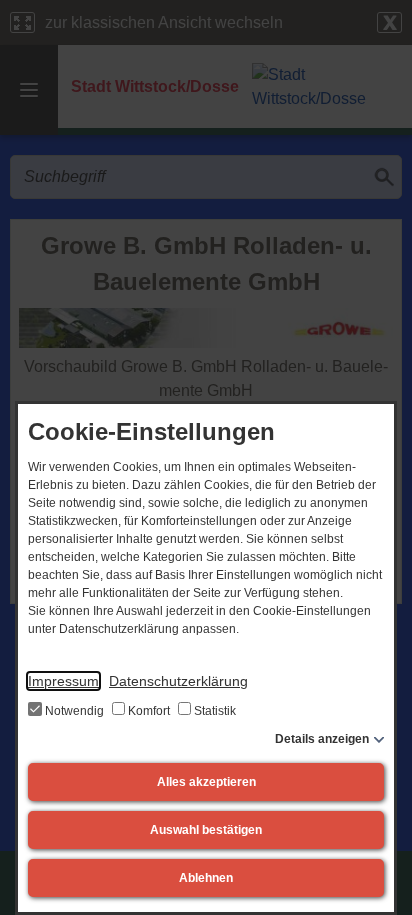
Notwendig (74, 711)
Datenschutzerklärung (178, 681)
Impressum (63, 681)
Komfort (149, 711)
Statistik (213, 711)
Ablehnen (206, 878)
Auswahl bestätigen (206, 830)
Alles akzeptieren (206, 782)
